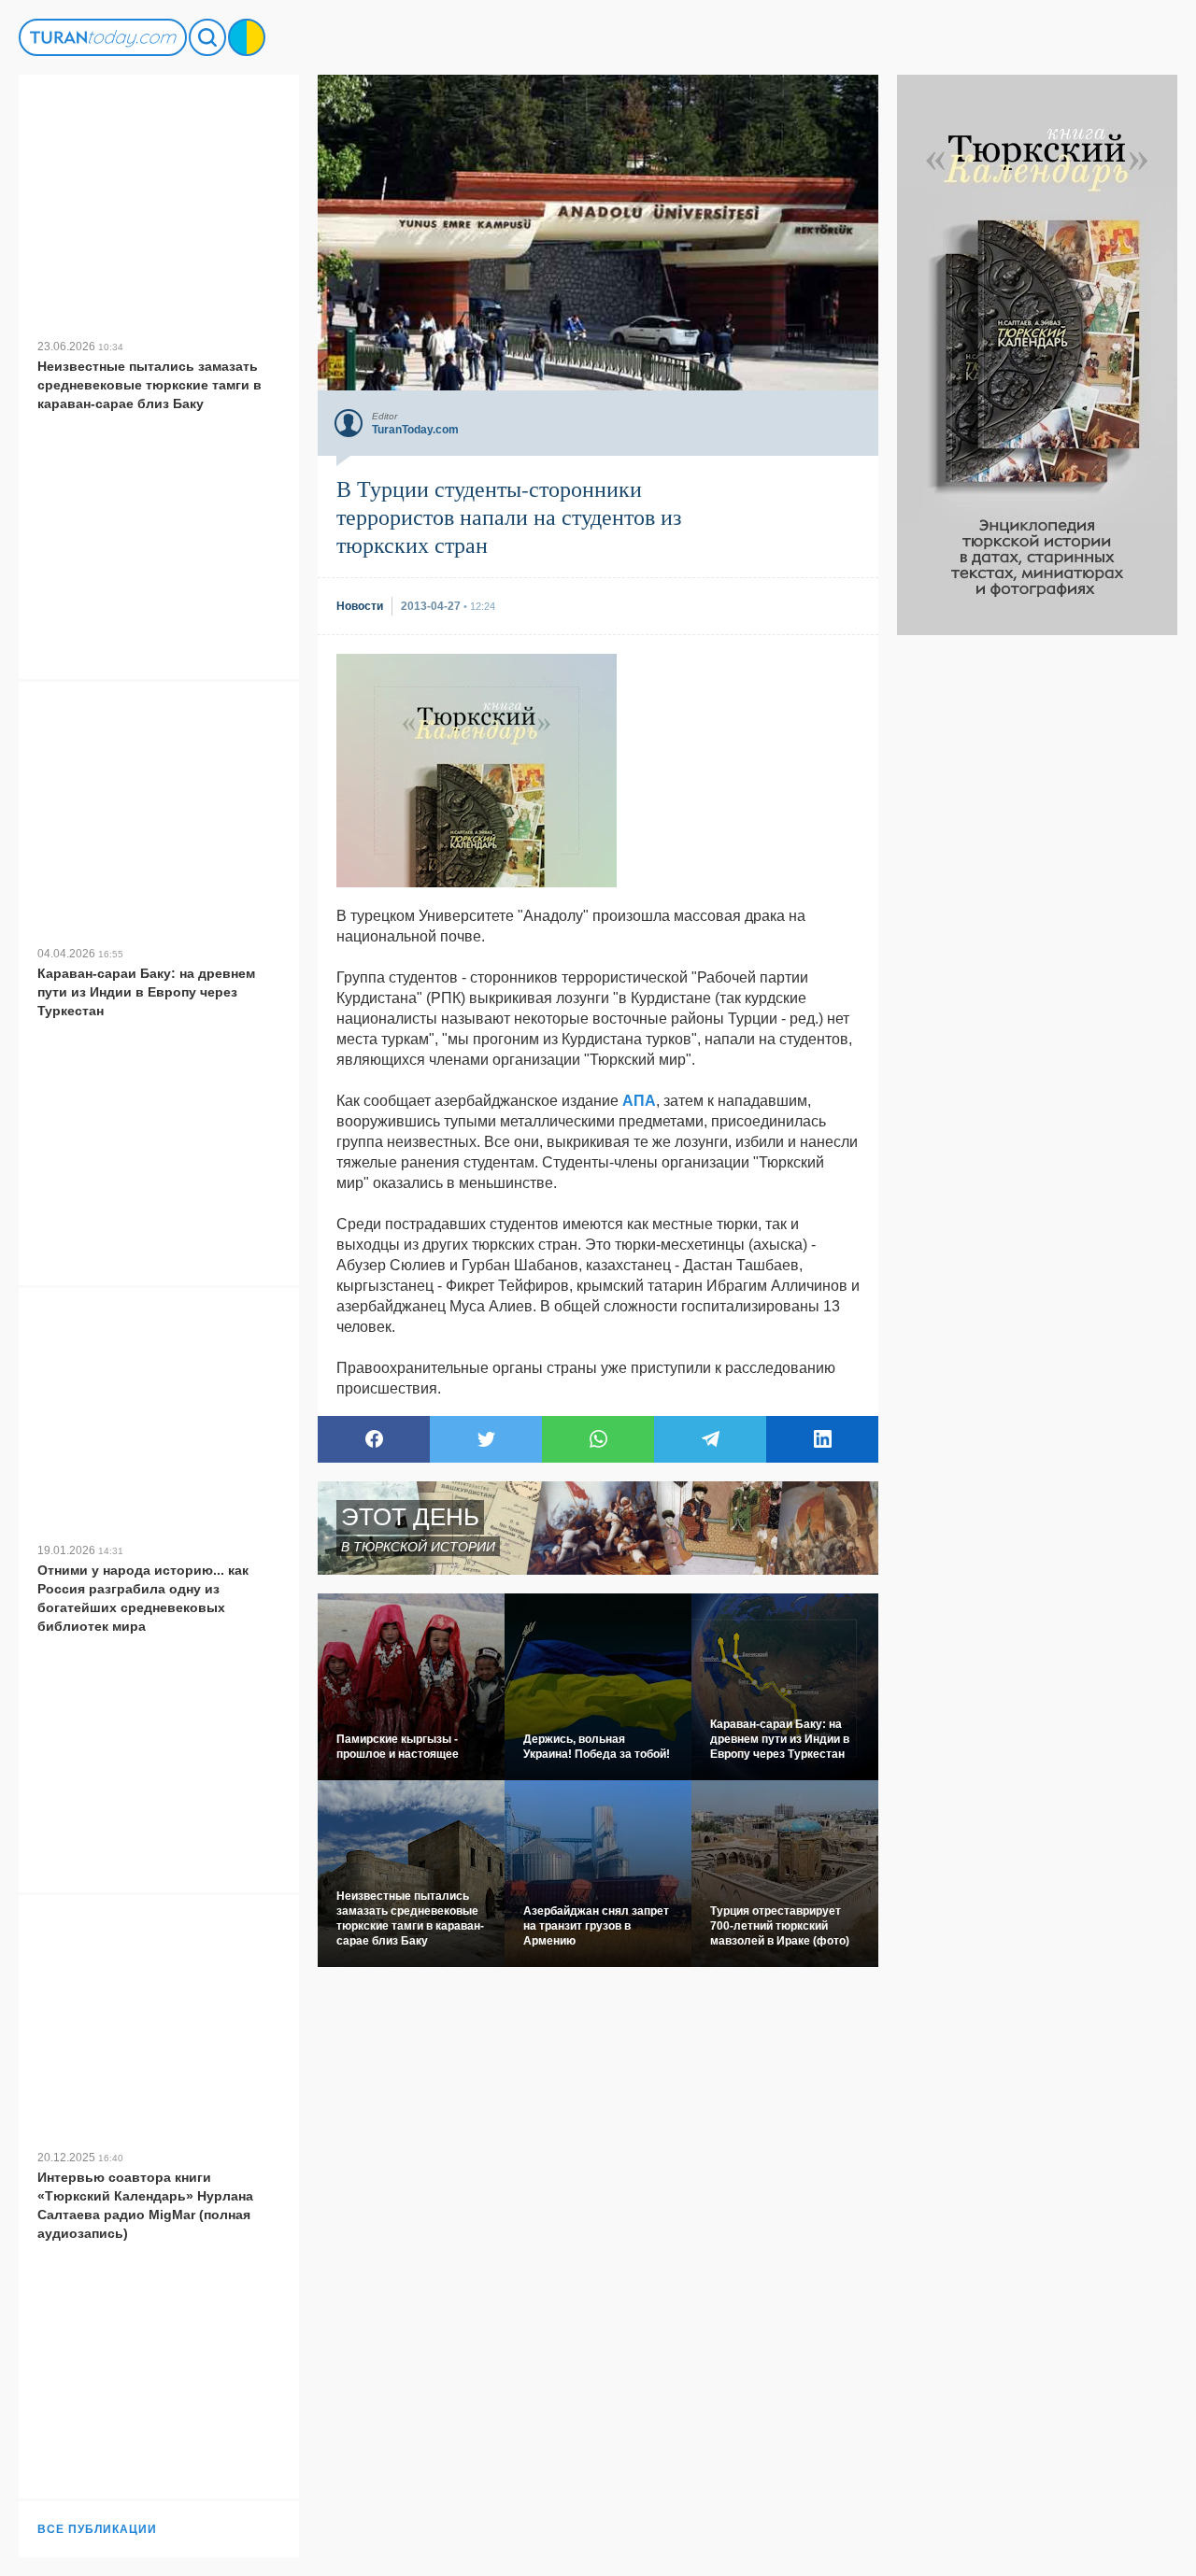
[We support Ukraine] (247, 37)
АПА (639, 1101)
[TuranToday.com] (103, 37)
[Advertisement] (1037, 915)
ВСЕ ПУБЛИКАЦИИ (97, 2529)
